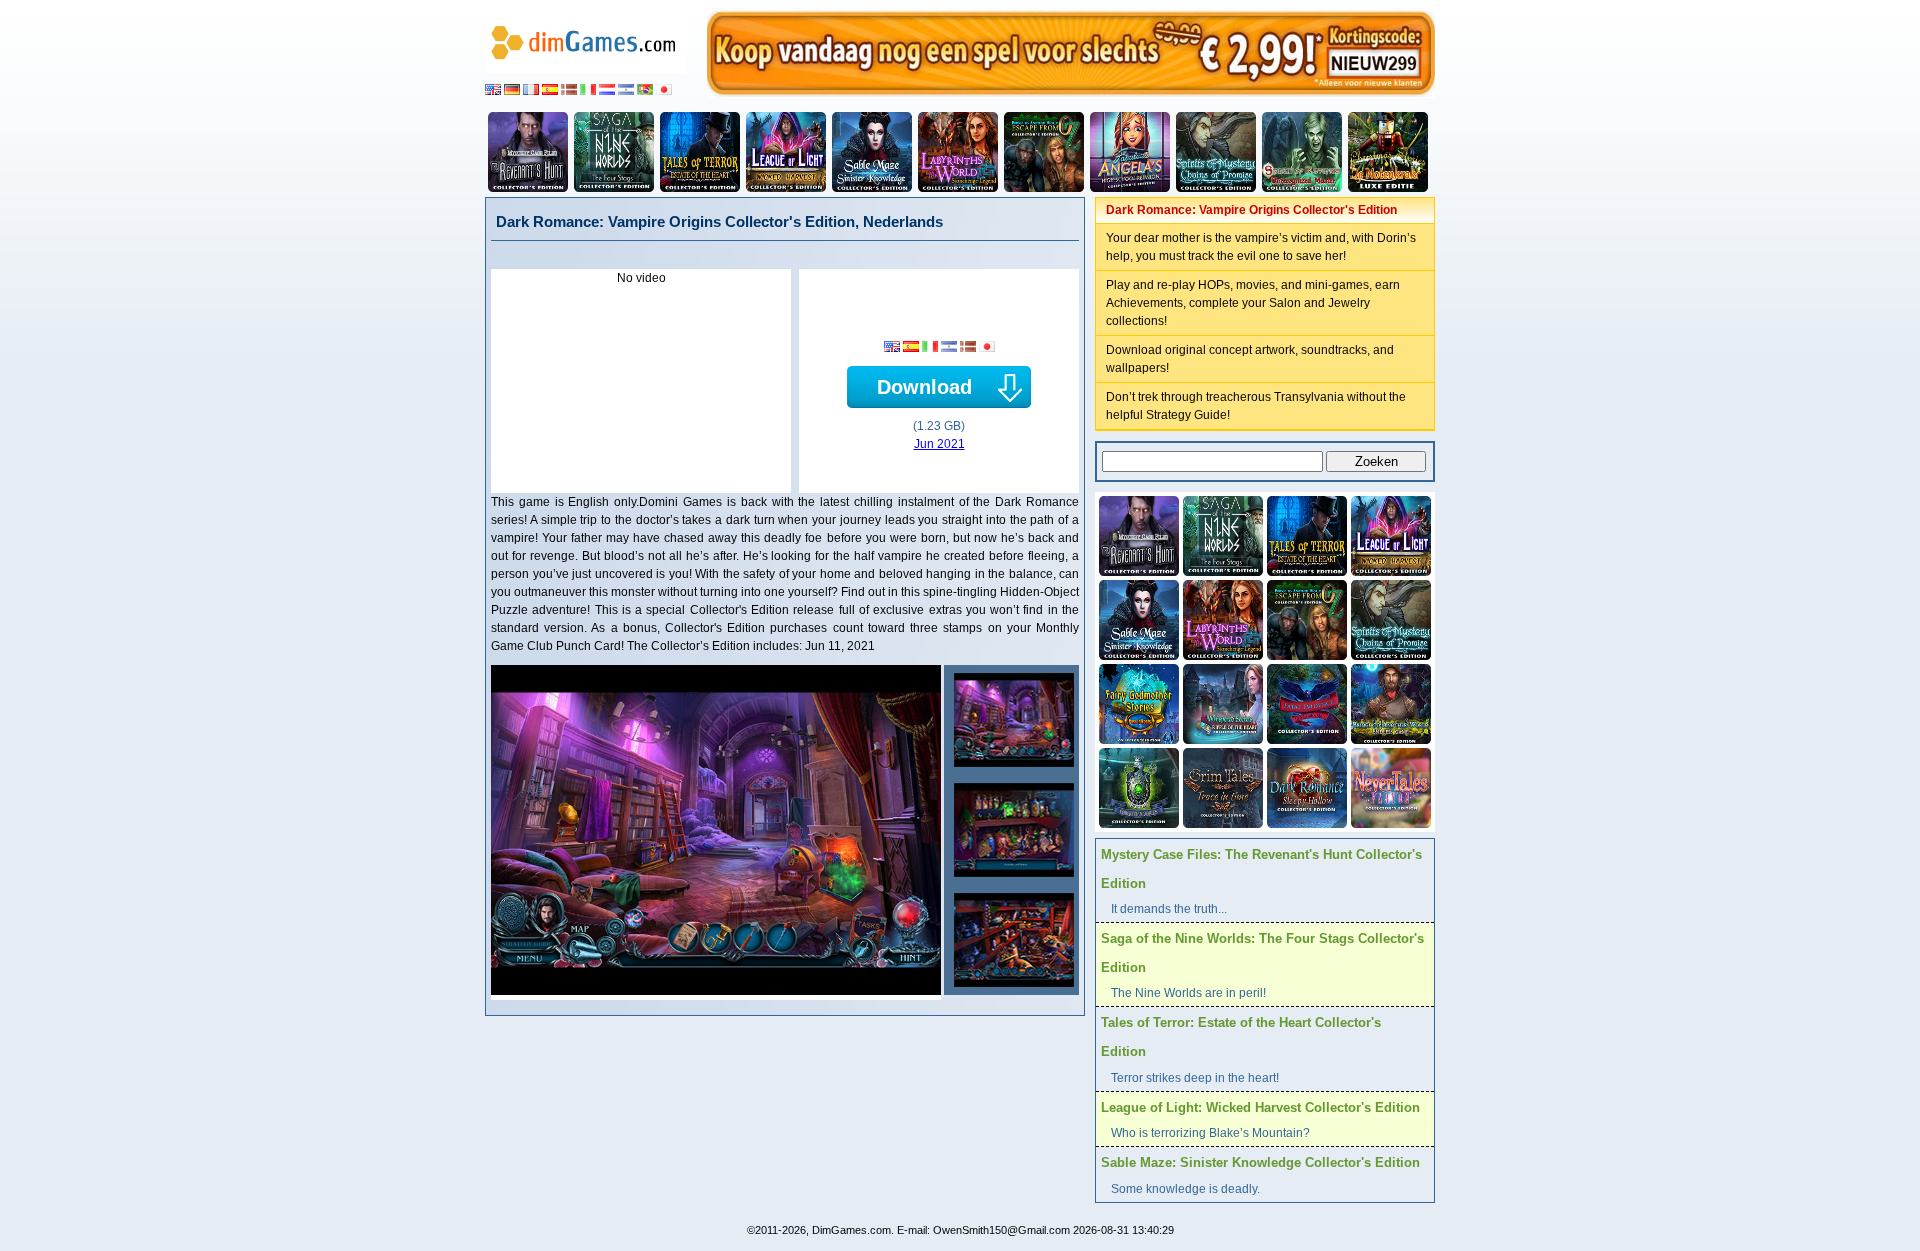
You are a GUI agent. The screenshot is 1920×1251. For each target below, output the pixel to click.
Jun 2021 (939, 444)
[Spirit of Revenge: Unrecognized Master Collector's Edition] (1302, 152)
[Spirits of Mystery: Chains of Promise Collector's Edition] (1216, 152)
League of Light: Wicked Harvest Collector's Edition (1260, 1107)
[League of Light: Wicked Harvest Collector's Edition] (786, 152)
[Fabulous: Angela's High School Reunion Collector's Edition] (1130, 152)
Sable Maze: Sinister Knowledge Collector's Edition (1260, 1162)
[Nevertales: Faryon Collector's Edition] (1389, 786)
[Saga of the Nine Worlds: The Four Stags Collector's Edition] (614, 152)
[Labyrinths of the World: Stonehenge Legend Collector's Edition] (958, 152)
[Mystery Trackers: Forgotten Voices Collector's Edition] (1137, 786)
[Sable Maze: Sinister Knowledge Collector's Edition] (872, 152)
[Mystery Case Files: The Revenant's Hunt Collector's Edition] (528, 152)
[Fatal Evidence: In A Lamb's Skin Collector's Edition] (1305, 702)
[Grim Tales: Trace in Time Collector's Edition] (1221, 786)
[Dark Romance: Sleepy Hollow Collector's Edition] (1305, 786)
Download (924, 387)
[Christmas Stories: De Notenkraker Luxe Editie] (1388, 152)
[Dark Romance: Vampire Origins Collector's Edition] (1011, 720)
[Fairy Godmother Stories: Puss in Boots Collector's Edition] (1137, 702)
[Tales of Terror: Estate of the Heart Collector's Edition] (700, 152)
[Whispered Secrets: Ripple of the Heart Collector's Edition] (1221, 702)
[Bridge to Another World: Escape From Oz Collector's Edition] (1044, 152)
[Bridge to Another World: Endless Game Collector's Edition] (1389, 702)
